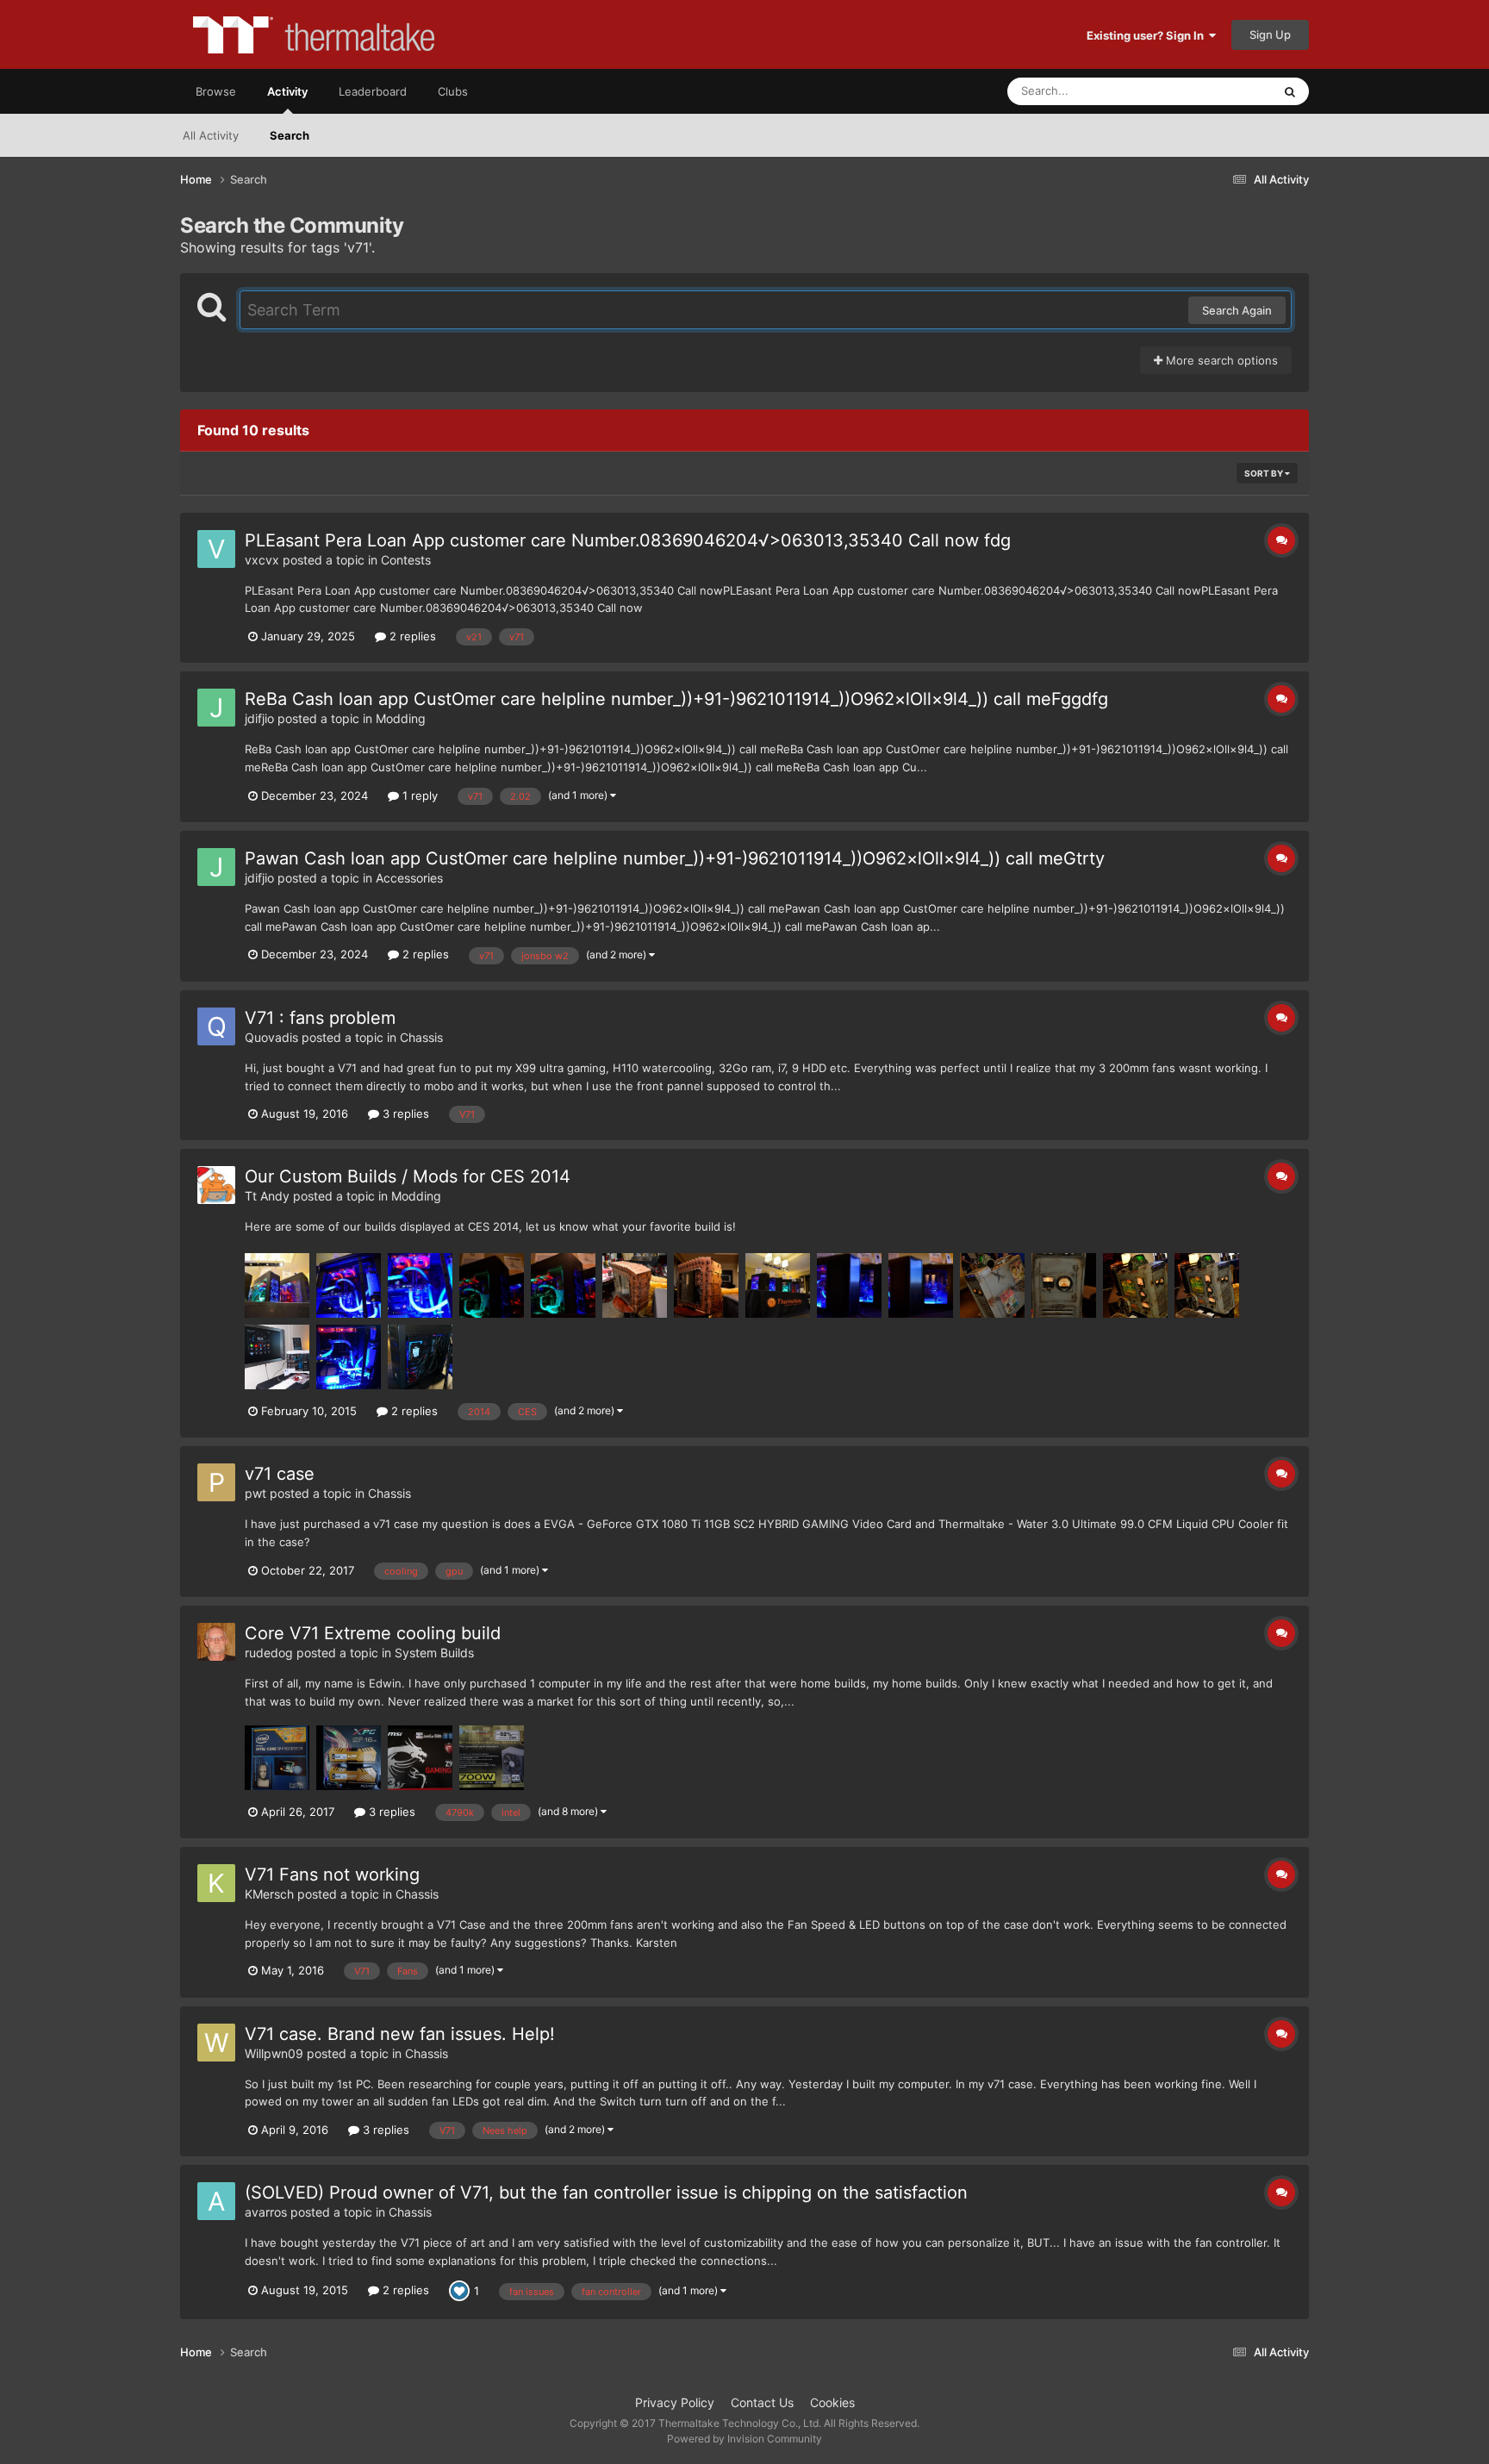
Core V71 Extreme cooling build (373, 1633)
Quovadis (271, 1037)
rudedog (269, 1653)
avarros (266, 2212)
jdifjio (259, 718)
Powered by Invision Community (744, 2439)
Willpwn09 (274, 2053)
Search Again (1237, 310)
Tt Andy (267, 1196)
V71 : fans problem (320, 1018)
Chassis (421, 1037)
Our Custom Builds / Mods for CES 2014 (408, 1176)
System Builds (434, 1653)
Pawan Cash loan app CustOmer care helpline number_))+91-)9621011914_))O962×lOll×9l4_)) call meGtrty (675, 858)
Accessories (409, 878)
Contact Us (762, 2402)
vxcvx (262, 560)
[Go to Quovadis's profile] (216, 1026)
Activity (287, 91)
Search (290, 135)
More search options (1220, 360)
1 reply (418, 795)
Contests (406, 560)
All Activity (211, 135)
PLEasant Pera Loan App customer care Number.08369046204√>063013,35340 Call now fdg (628, 540)
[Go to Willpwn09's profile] (216, 2043)
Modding (401, 718)
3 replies (404, 1113)
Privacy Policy (675, 2402)
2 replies (411, 636)
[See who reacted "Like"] (459, 2290)
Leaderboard (373, 91)
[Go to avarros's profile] (216, 2201)
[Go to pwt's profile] (216, 1482)
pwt (255, 1493)
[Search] (1290, 91)
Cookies (832, 2402)
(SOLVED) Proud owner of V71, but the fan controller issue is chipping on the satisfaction (606, 2193)
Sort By (1265, 473)
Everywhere (1219, 91)
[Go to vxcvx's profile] (216, 549)
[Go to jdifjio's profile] (216, 708)
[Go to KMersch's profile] (216, 1883)
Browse (216, 91)
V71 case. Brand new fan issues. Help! (400, 2034)
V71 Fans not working (332, 1875)
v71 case (280, 1474)
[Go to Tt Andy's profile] (216, 1185)
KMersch (269, 1894)
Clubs (453, 91)
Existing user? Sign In (1148, 35)
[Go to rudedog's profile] (216, 1642)
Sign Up (1270, 34)
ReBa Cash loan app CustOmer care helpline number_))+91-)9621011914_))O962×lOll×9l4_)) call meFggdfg (676, 699)
